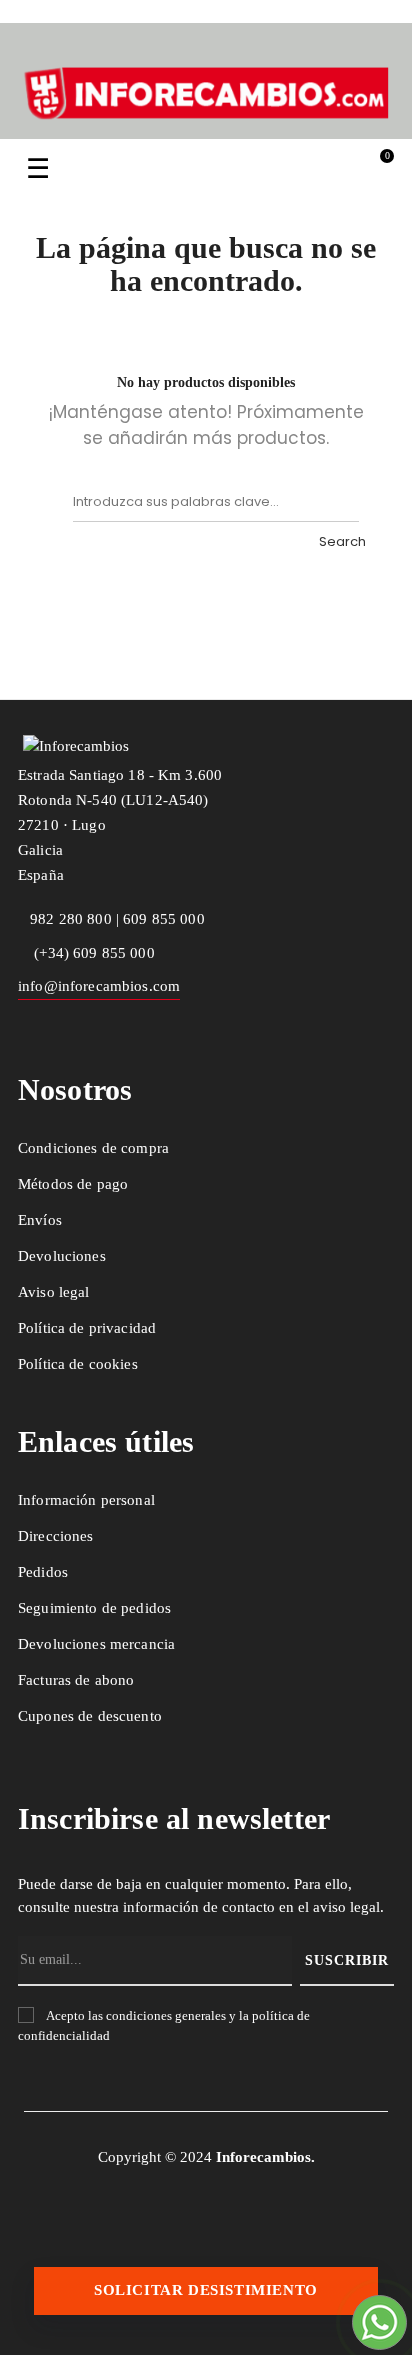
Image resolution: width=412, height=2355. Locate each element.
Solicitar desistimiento (206, 2290)
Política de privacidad (87, 1328)
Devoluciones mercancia (96, 1644)
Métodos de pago (73, 1184)
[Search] (339, 502)
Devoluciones (62, 1256)
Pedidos (43, 1572)
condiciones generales (166, 2015)
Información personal (86, 1500)
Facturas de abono (76, 1680)
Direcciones (56, 1536)
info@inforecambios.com (99, 986)
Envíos (40, 1220)
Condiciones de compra (93, 1148)
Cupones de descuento (90, 1716)
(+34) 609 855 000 (92, 953)
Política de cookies (78, 1364)
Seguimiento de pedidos (94, 1608)
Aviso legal (54, 1292)
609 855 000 (164, 919)
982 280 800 (71, 919)
